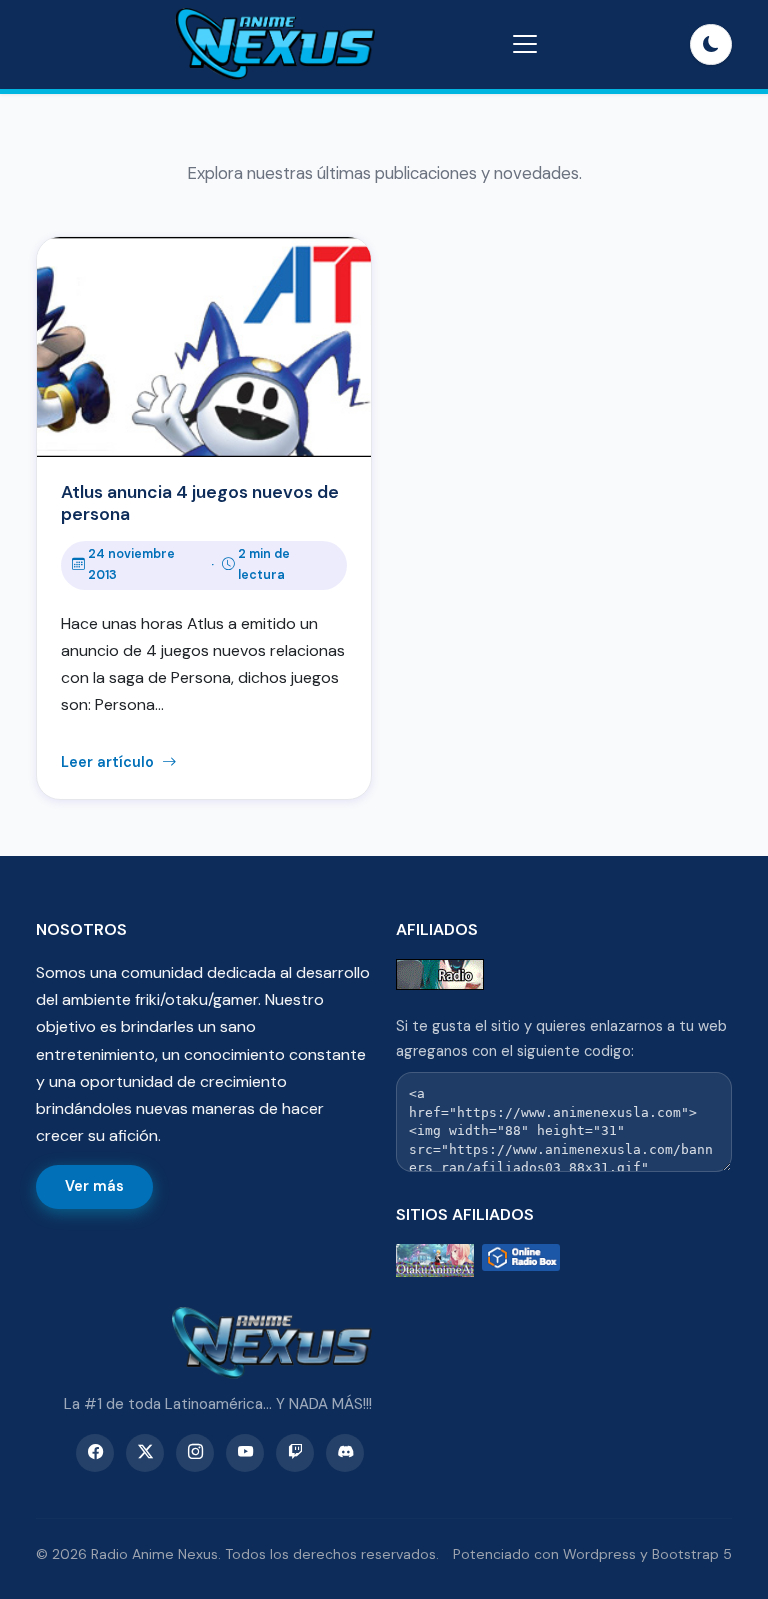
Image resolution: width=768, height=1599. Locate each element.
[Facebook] (95, 1453)
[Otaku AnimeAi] (435, 1260)
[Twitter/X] (145, 1453)
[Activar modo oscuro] (711, 45)
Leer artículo (109, 762)
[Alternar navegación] (525, 44)
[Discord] (345, 1453)
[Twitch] (295, 1453)
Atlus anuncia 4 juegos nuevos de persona (200, 503)
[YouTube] (245, 1453)
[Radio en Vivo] (521, 1260)
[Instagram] (195, 1453)
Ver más (94, 1186)
